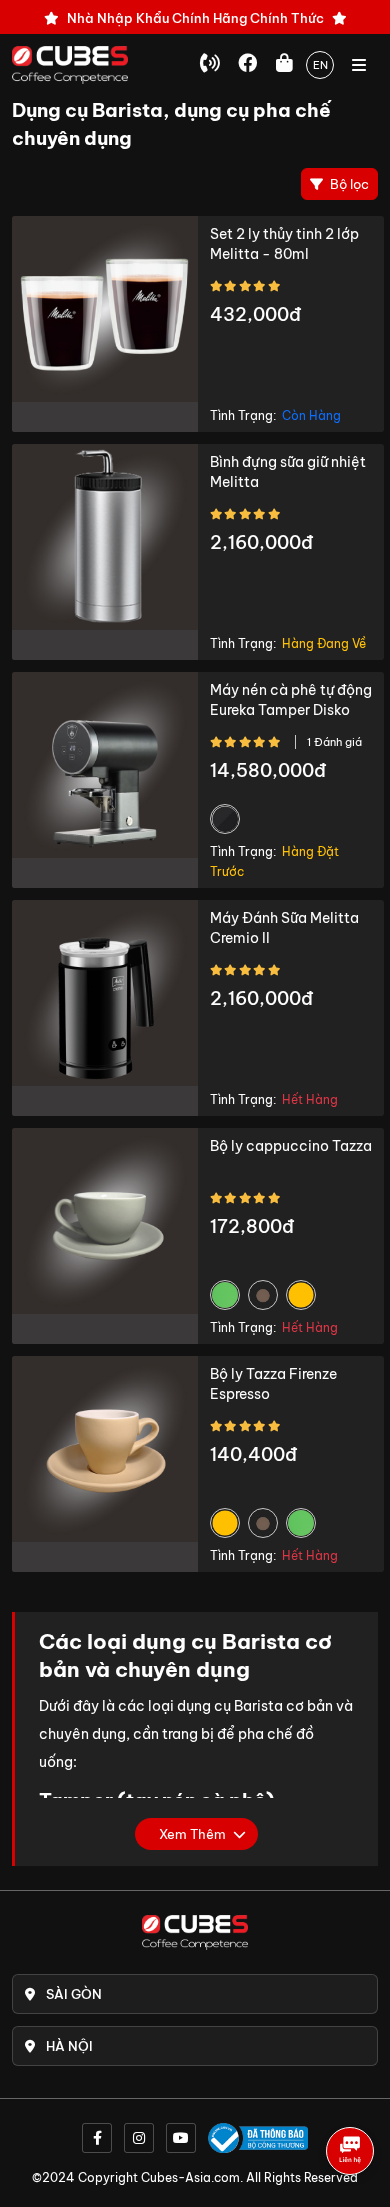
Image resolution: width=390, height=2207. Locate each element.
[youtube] (181, 2138)
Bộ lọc (348, 184)
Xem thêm (192, 1834)
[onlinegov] (258, 2138)
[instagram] (139, 2138)
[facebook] (97, 2138)
